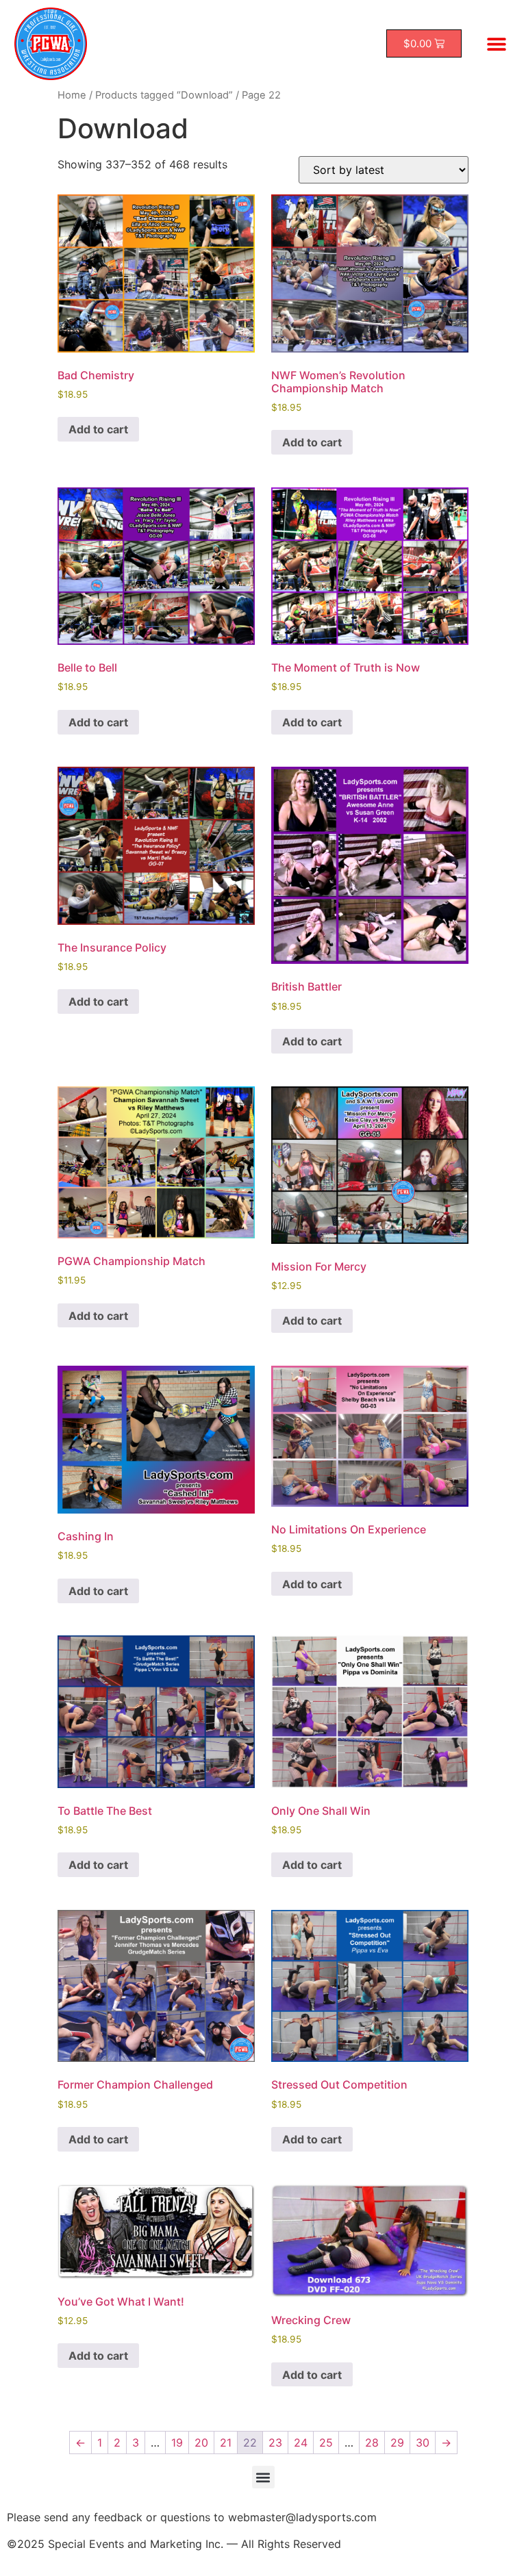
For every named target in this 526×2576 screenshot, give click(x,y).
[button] (496, 43)
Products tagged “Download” (164, 95)
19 (177, 2443)
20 (201, 2443)
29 (397, 2443)
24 (301, 2443)
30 (423, 2443)
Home (72, 95)
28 (372, 2443)
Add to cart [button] (98, 429)
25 (326, 2443)
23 (275, 2443)
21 (226, 2443)
